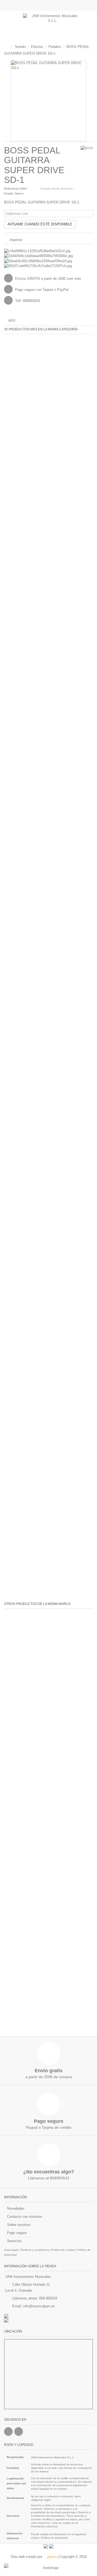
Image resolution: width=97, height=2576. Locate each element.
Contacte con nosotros (25, 2217)
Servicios (14, 2241)
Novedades (16, 2208)
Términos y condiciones (34, 2250)
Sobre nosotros (19, 2225)
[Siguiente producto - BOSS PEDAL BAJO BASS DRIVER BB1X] (91, 53)
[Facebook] (8, 2432)
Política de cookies (63, 2250)
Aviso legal (11, 2250)
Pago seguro (17, 2233)
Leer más (74, 279)
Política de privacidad (54, 2538)
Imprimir (15, 240)
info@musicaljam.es (39, 2306)
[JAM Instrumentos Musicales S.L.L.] (53, 26)
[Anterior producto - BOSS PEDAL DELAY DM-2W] (85, 53)
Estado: (9, 193)
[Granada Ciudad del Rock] (48, 2320)
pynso (51, 2557)
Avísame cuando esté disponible (40, 224)
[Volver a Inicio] (6, 47)
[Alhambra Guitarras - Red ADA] (48, 2316)
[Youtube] (19, 2432)
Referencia (11, 189)
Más (12, 321)
